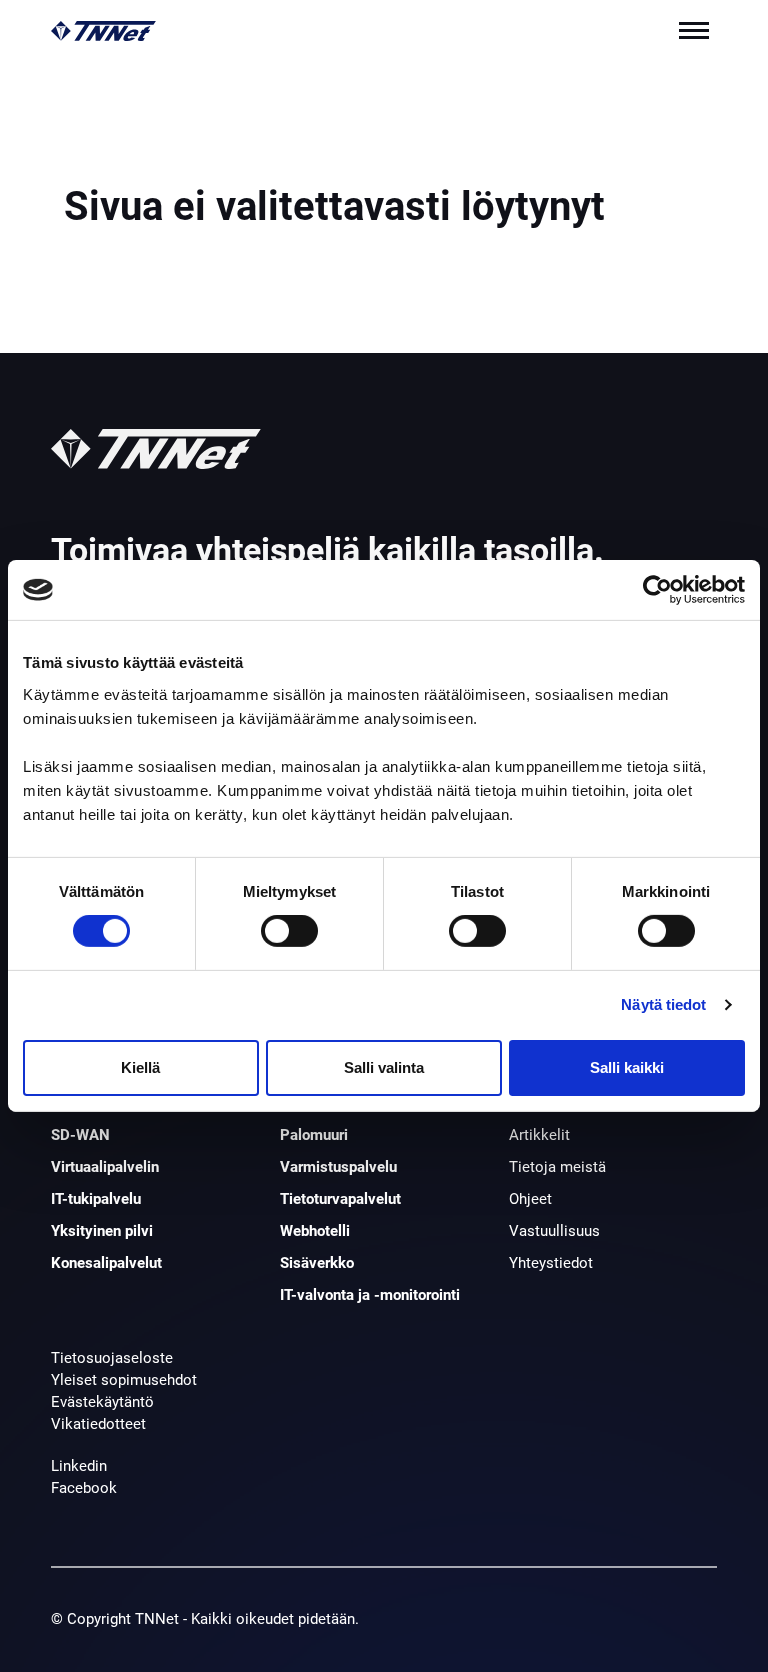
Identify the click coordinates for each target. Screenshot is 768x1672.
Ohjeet (530, 1199)
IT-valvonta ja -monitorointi (370, 1295)
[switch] (289, 931)
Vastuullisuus (554, 1231)
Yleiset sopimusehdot (124, 1380)
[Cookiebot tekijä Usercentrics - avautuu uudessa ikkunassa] (657, 590)
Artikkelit (539, 1135)
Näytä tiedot (663, 1004)
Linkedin (79, 1466)
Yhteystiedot (551, 1263)
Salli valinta (384, 1067)
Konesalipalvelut (106, 1263)
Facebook (84, 1488)
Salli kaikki (627, 1067)
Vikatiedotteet (98, 1424)
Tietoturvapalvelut (340, 1199)
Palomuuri (314, 1135)
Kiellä (140, 1067)
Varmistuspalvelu (338, 1167)
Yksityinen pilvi (102, 1231)
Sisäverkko (317, 1263)
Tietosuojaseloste (112, 1358)
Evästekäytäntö (102, 1402)
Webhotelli (315, 1231)
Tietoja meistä (557, 1167)
